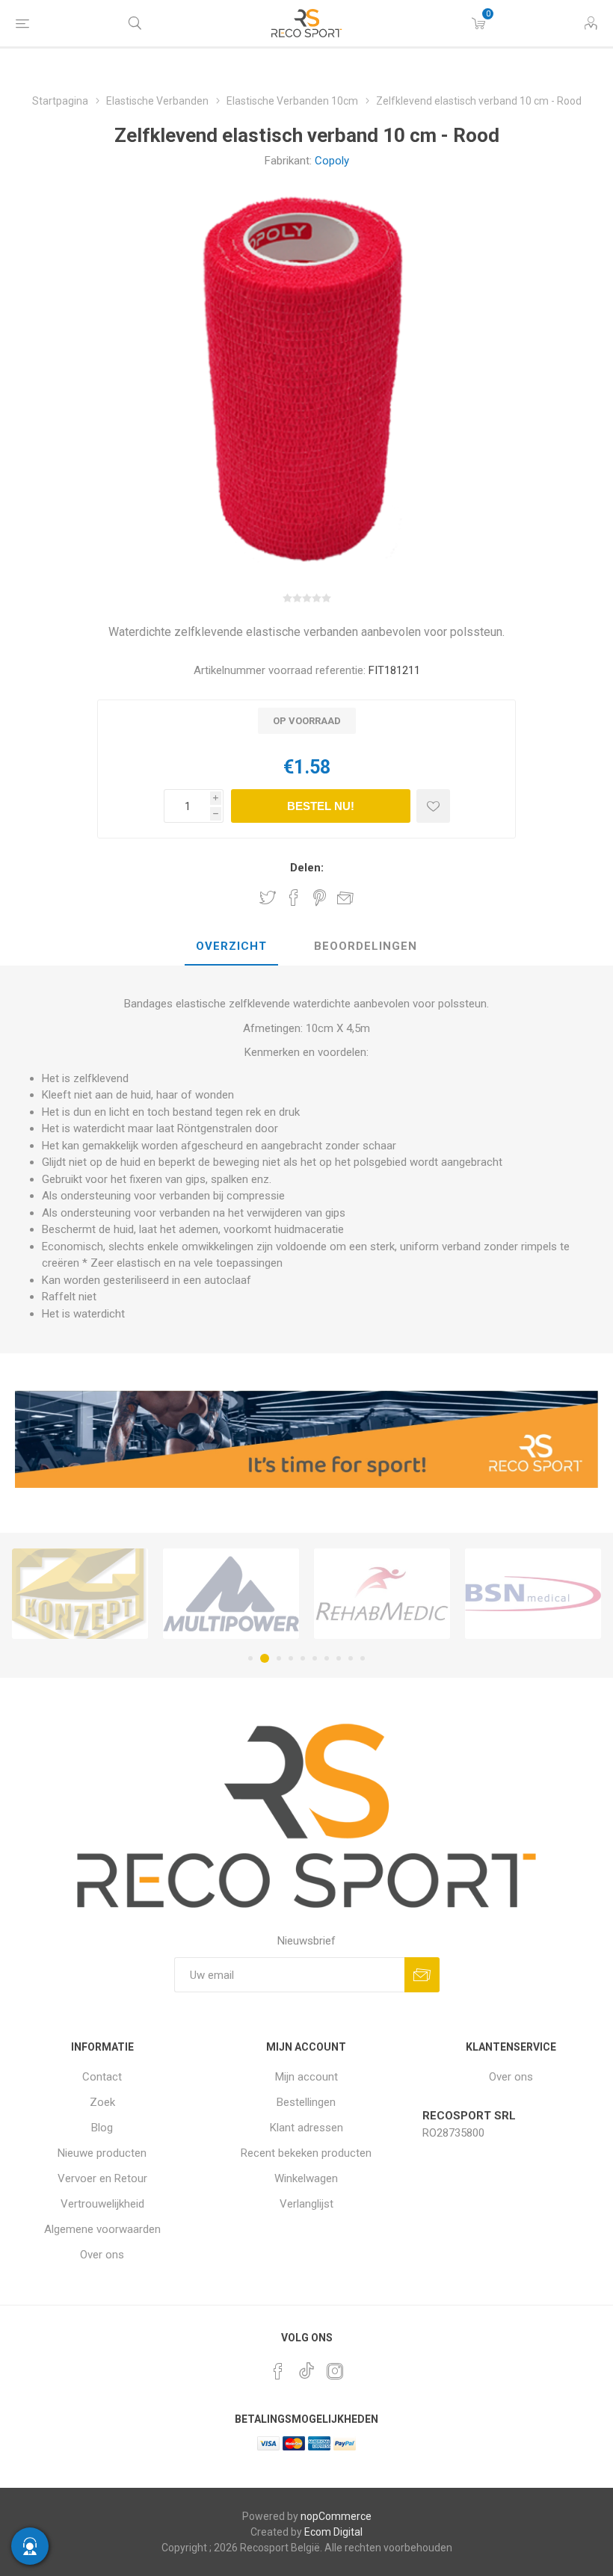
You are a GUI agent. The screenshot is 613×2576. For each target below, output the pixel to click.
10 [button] (363, 1658)
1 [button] (250, 1658)
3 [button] (277, 1658)
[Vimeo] (306, 2367)
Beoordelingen (366, 946)
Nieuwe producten (102, 2153)
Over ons (102, 2255)
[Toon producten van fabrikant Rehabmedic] (231, 1593)
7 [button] (327, 1658)
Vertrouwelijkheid (102, 2204)
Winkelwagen (306, 2178)
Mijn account (306, 2077)
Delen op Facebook (294, 898)
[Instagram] (335, 2371)
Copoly (332, 161)
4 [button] (291, 1658)
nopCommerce (336, 2516)
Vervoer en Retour (102, 2178)
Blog (102, 2128)
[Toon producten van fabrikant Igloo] (533, 1593)
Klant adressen (306, 2128)
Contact (102, 2077)
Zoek (102, 2102)
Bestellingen (306, 2102)
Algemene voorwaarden (102, 2229)
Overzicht (231, 946)
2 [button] (262, 1658)
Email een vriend (345, 898)
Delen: (307, 868)
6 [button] (315, 1658)
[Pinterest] (278, 2371)
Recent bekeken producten (306, 2153)
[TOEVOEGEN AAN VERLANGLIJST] (433, 806)
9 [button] (351, 1658)
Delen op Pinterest (320, 898)
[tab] (231, 947)
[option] (80, 1593)
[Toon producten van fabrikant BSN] (382, 1593)
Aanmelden (422, 1975)
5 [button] (303, 1658)
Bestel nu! (321, 806)
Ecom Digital (333, 2532)
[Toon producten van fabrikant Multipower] (80, 1593)
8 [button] (339, 1658)
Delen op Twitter (268, 898)
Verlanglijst (306, 2204)
